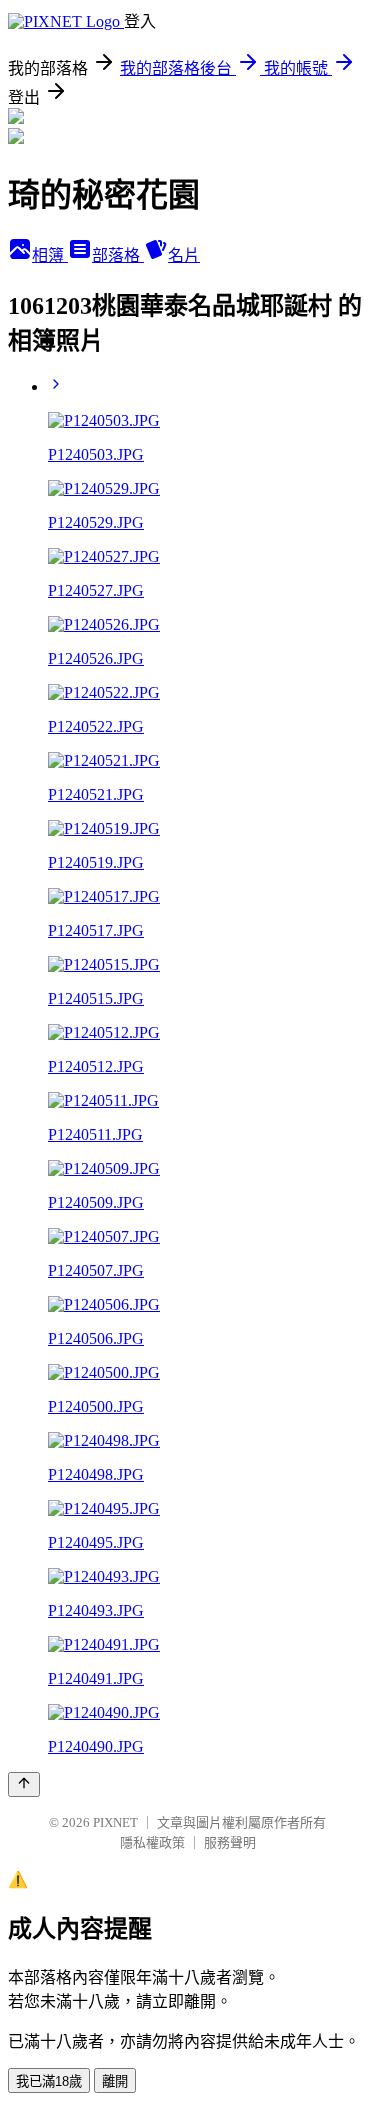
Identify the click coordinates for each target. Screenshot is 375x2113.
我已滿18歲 (49, 2081)
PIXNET (115, 1822)
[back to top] (24, 1784)
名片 (184, 255)
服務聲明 (230, 1842)
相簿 (50, 255)
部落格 (118, 255)
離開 (115, 2081)
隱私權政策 (152, 1842)
